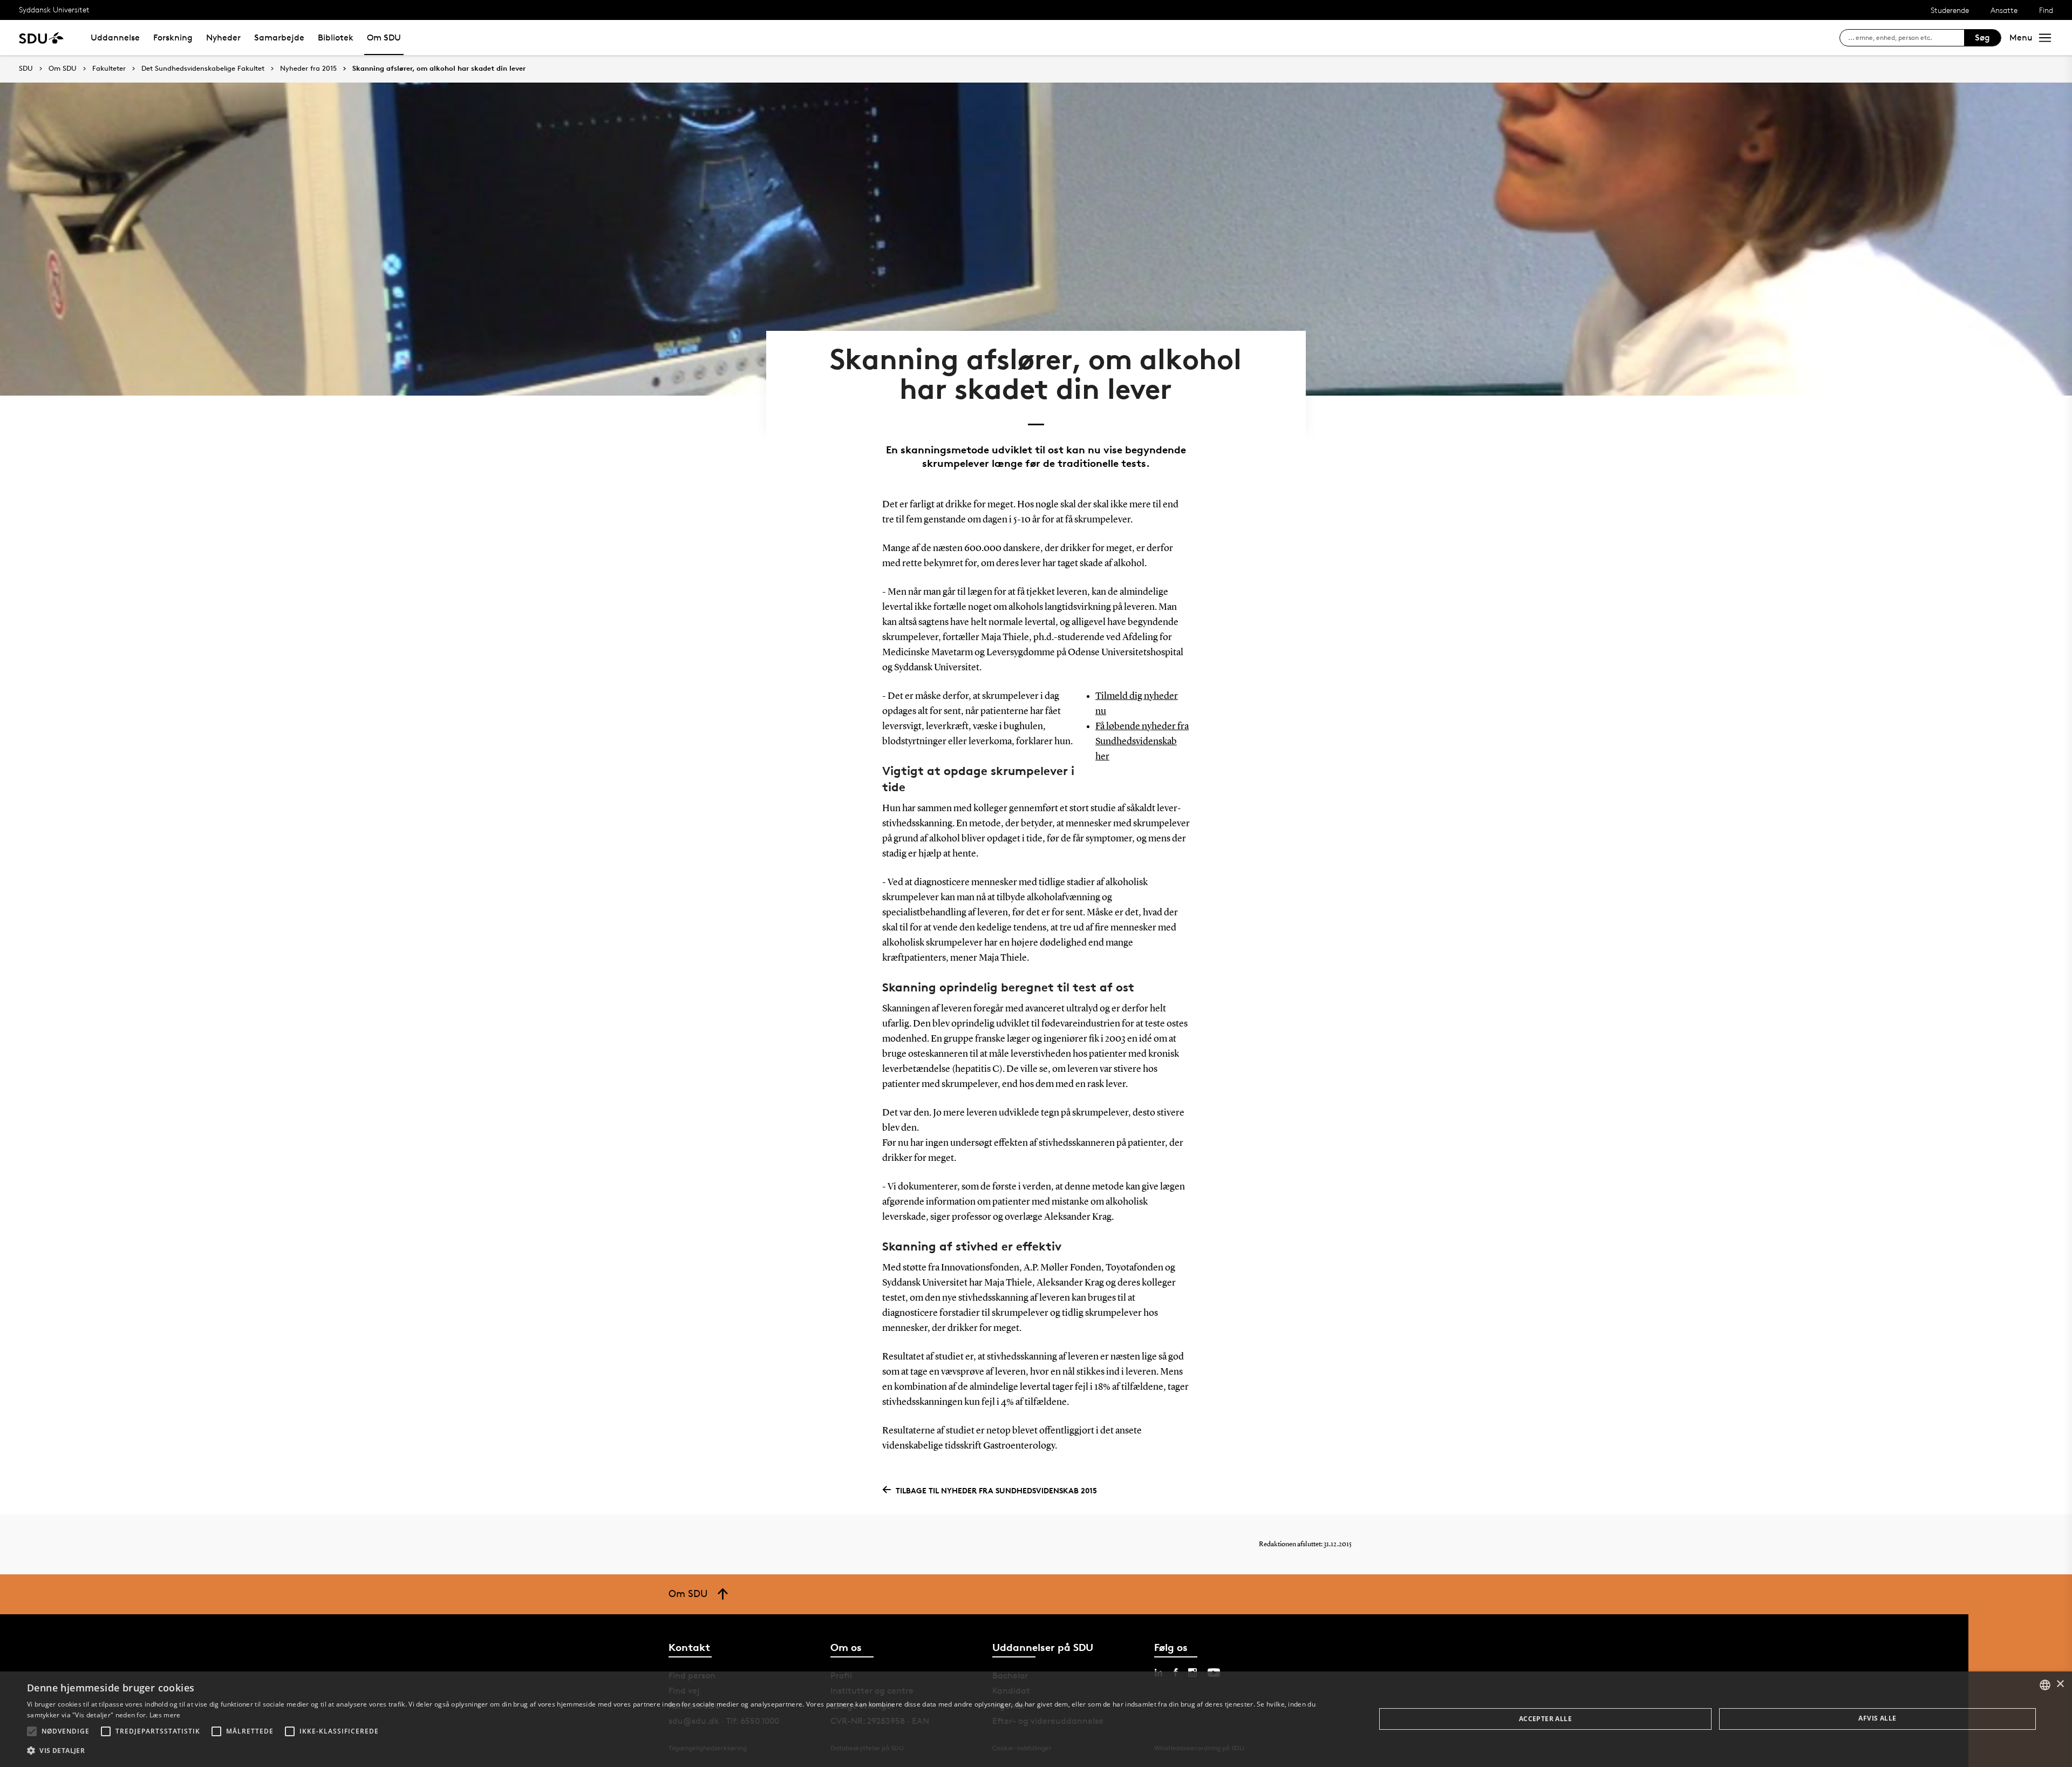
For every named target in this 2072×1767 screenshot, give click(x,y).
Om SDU (384, 38)
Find (2046, 10)
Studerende (1950, 10)
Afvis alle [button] (1877, 1718)
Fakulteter (109, 69)
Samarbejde (279, 38)
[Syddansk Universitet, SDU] (41, 38)
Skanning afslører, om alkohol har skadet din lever (439, 69)
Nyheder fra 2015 (308, 69)
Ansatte (2004, 10)
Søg (1982, 38)
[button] (32, 1731)
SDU (26, 68)
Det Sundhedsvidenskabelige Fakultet (203, 69)
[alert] (1036, 1719)
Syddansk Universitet (54, 9)
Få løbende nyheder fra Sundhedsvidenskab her (1142, 742)
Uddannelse (115, 38)
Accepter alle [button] (1545, 1719)
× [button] (2060, 1684)
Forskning (173, 38)
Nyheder (223, 38)
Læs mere (165, 1715)
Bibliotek (336, 38)
